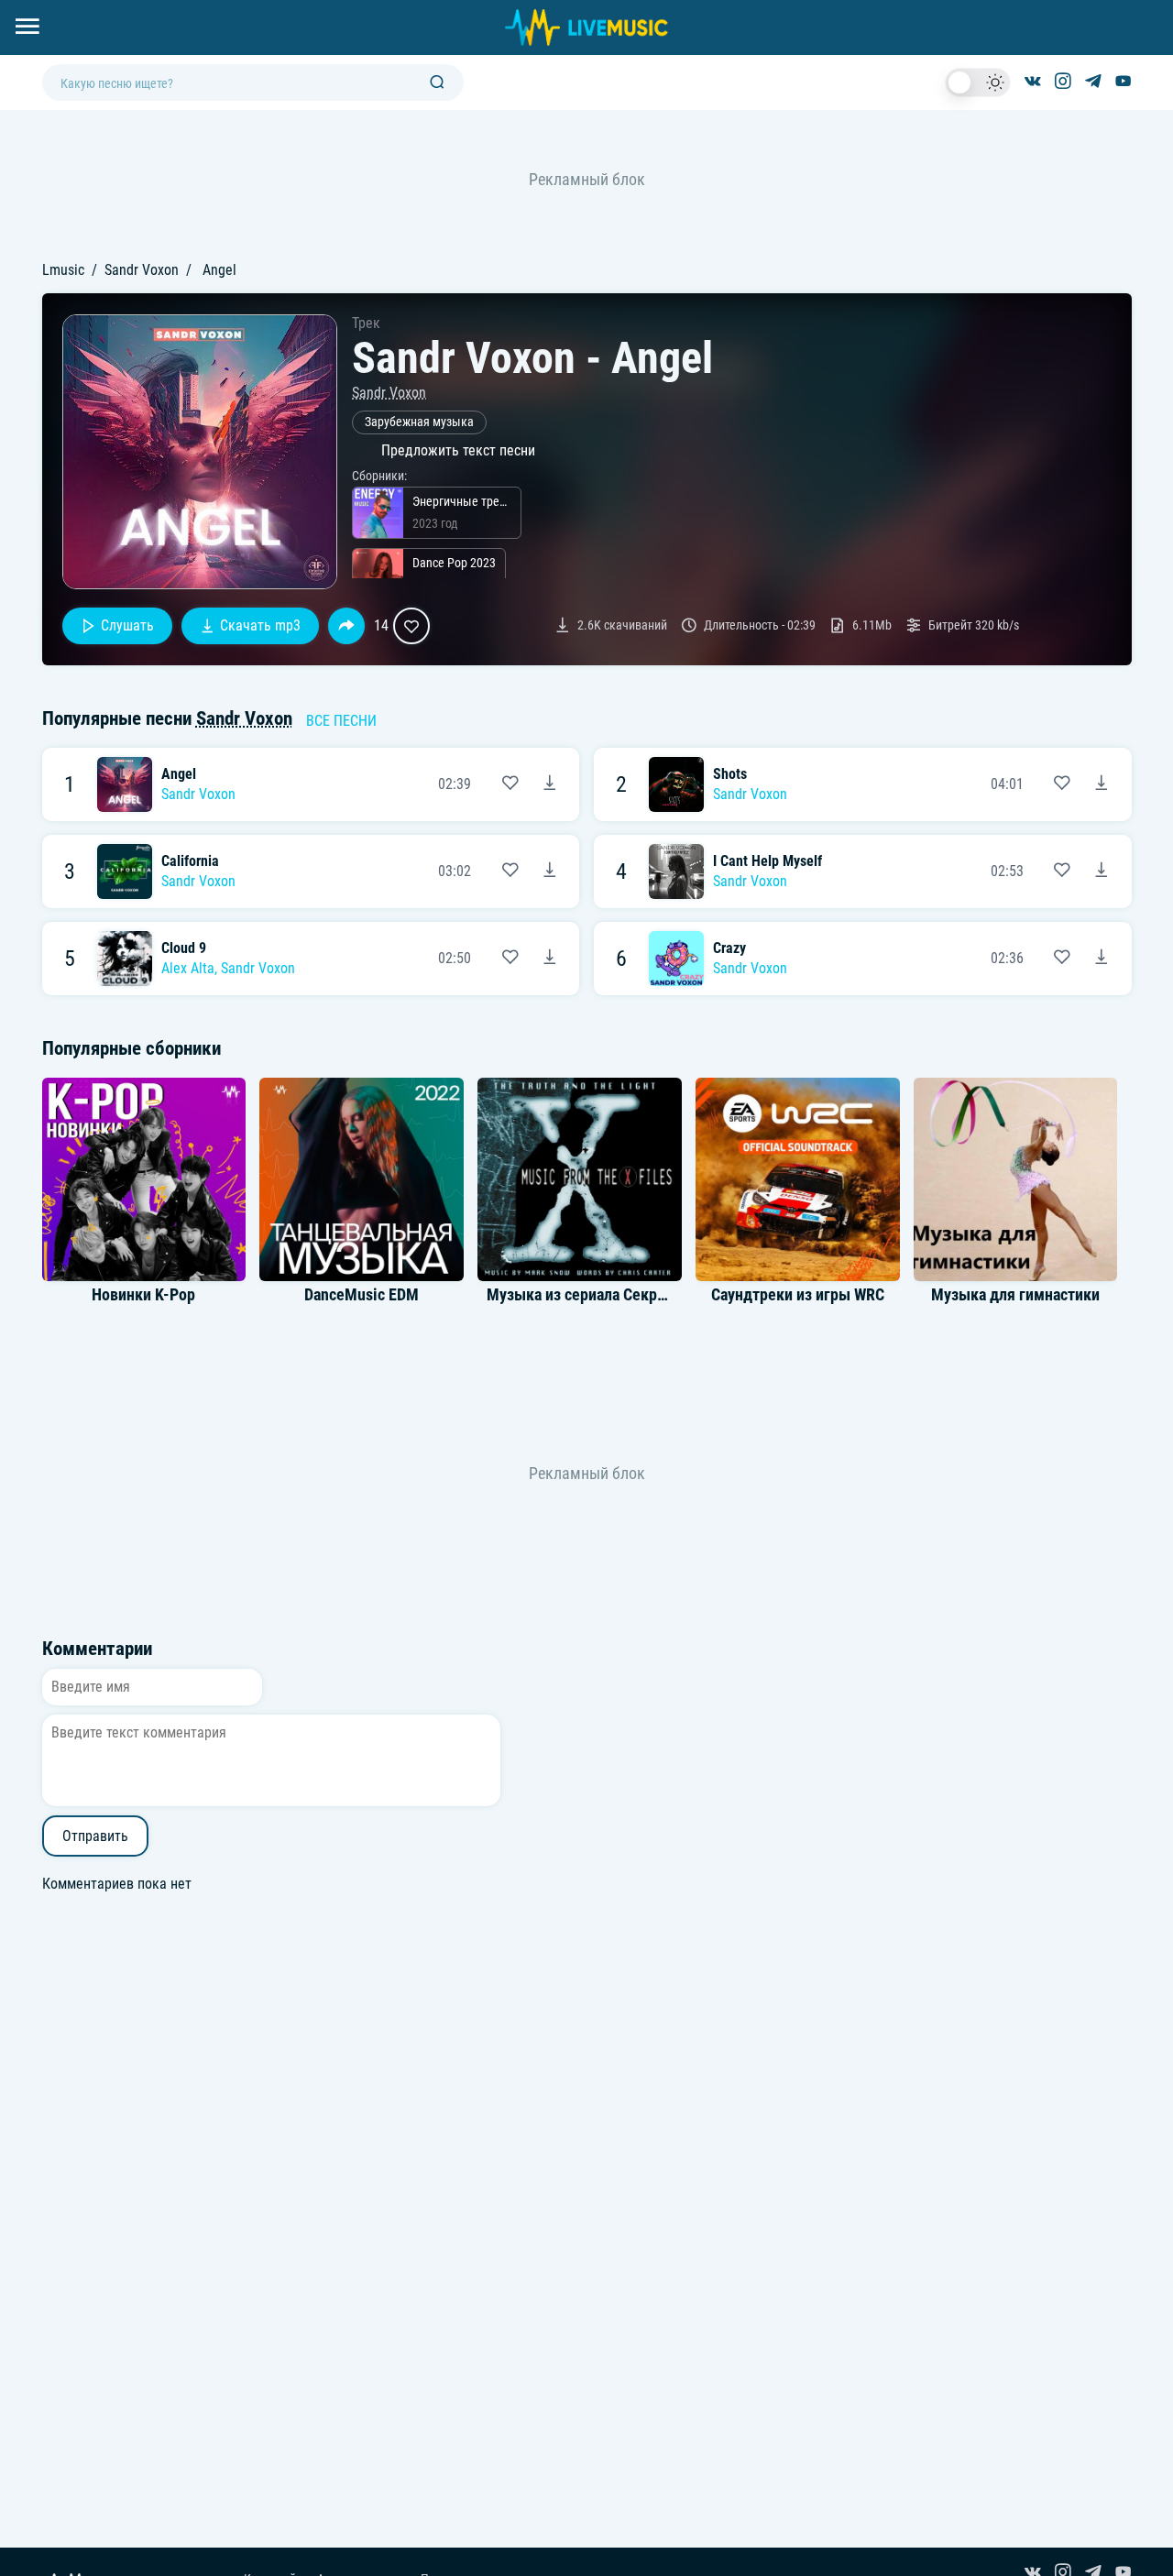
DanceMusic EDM (362, 1295)
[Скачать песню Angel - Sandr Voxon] (550, 784)
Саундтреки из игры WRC (798, 1295)
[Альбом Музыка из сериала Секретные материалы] (579, 1179)
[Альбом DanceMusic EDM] (362, 1179)
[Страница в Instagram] (1063, 82)
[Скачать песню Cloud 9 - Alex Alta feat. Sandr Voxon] (550, 959)
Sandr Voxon (142, 270)
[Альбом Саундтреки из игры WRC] (797, 1179)
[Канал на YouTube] (1124, 82)
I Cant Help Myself (767, 861)
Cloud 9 (184, 948)
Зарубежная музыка (419, 422)
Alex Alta (188, 968)
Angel (179, 774)
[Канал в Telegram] (1093, 82)
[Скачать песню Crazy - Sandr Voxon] (1102, 959)
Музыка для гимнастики (1015, 1295)
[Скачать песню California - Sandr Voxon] (550, 871)
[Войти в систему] (1166, 7)
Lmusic (63, 270)
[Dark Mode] (978, 82)
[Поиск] (437, 83)
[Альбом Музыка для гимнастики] (1015, 1179)
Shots (730, 774)
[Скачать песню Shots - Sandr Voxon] (1102, 784)
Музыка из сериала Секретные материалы (634, 1295)
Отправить (95, 1836)
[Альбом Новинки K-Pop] (144, 1179)
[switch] (978, 82)
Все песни (341, 721)
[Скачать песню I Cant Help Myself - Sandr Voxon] (1102, 871)
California (190, 861)
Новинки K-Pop (143, 1295)
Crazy (729, 948)
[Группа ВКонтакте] (1033, 82)
